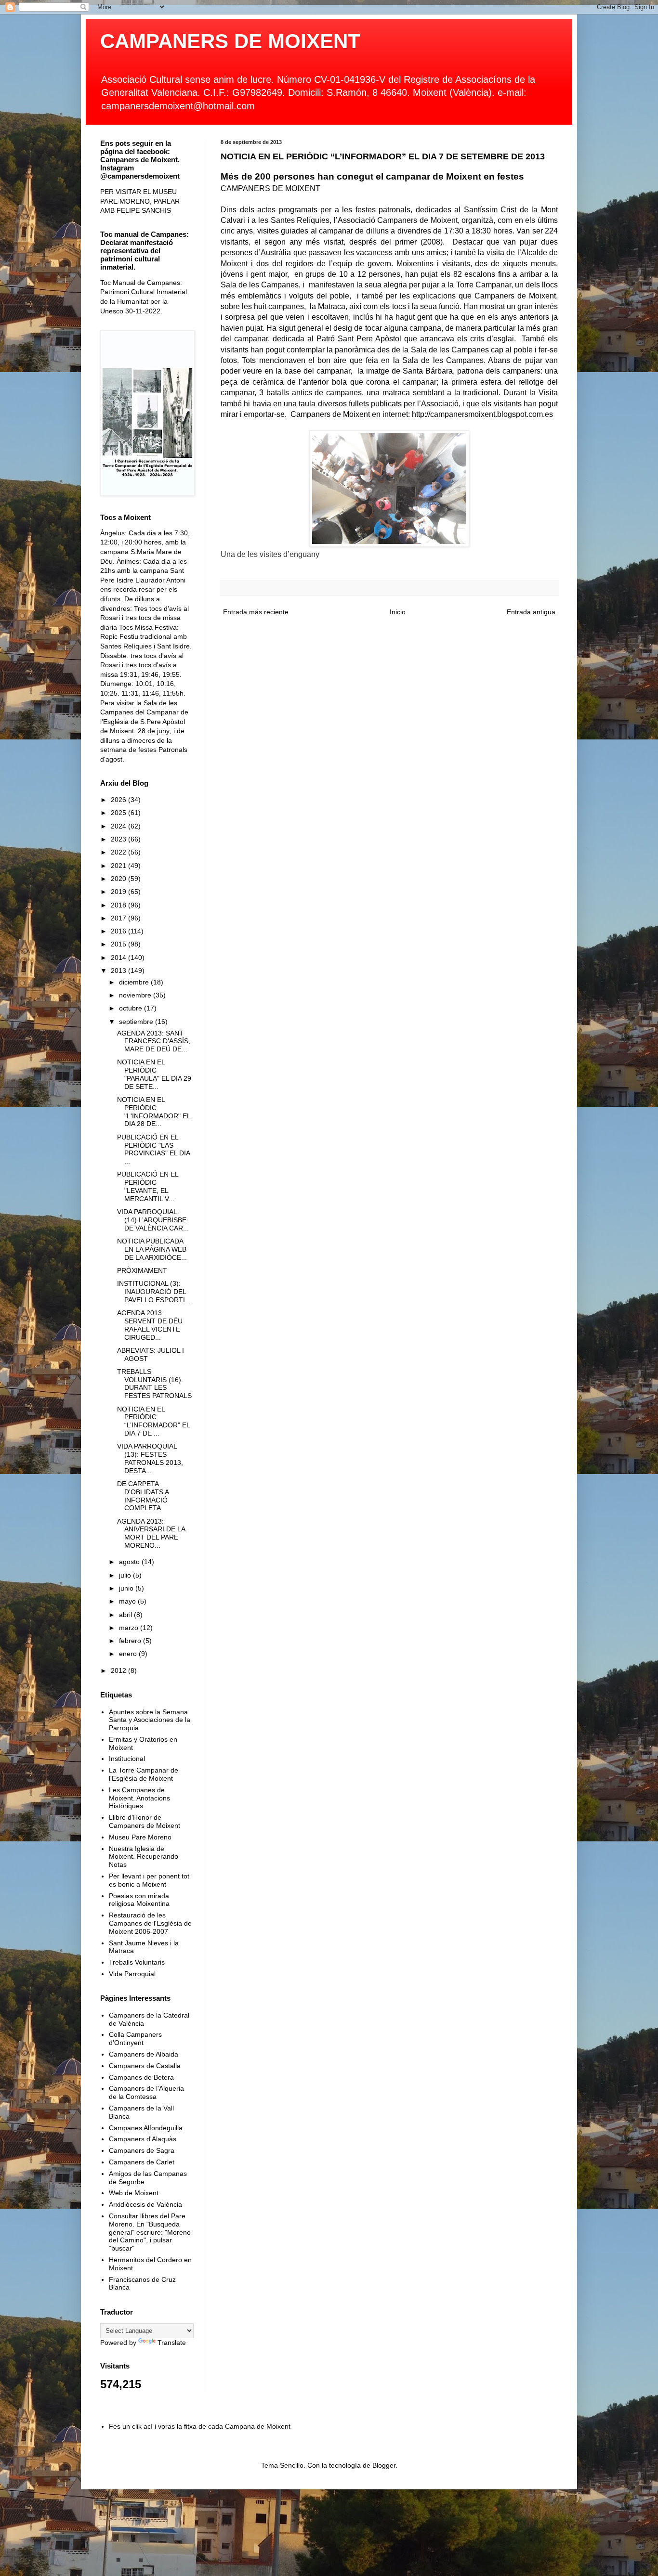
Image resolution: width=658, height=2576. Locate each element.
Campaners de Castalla (145, 2066)
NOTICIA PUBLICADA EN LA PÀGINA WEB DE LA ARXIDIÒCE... (152, 1249)
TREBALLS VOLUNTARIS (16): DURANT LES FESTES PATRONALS (154, 1384)
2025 (119, 813)
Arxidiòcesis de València (145, 2204)
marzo (130, 1628)
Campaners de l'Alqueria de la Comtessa (146, 2092)
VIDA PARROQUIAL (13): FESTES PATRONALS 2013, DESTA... (150, 1458)
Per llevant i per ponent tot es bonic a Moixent (149, 1880)
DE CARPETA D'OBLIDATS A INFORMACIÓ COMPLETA (143, 1496)
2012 (119, 1670)
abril (126, 1615)
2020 (119, 879)
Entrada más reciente (256, 612)
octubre (132, 1008)
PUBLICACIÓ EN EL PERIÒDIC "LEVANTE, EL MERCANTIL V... (148, 1186)
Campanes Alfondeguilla (146, 2128)
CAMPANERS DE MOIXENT (230, 41)
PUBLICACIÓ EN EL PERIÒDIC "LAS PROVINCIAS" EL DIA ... (153, 1149)
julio (126, 1575)
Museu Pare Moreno (140, 1837)
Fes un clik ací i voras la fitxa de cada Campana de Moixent (200, 2426)
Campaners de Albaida (144, 2054)
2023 (119, 839)
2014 (119, 958)
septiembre (137, 1022)
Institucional (127, 1759)
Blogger (384, 2465)
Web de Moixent (134, 2193)
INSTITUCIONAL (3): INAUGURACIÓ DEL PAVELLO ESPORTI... (154, 1292)
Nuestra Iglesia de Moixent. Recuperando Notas (144, 1857)
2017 (119, 918)
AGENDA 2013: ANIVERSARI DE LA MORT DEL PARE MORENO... (151, 1533)
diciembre (135, 982)
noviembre (136, 995)
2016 (119, 931)
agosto (130, 1562)
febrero (131, 1641)
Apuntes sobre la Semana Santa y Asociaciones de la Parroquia (150, 1720)
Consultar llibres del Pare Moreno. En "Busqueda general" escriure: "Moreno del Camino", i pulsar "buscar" (150, 2232)
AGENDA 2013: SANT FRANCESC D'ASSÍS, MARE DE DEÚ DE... (154, 1041)
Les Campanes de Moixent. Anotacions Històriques (139, 1798)
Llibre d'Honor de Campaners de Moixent (145, 1821)
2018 (119, 905)
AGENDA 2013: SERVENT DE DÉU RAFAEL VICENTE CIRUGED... (150, 1325)
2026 (119, 800)
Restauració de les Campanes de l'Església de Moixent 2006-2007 (150, 1923)
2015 (119, 944)
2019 (119, 892)
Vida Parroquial (132, 1974)
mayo (128, 1601)
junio (127, 1588)
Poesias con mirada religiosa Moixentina (139, 1900)
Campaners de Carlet (142, 2162)
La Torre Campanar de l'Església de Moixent (144, 1774)
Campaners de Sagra (142, 2150)
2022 (119, 852)
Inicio (398, 612)
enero (129, 1654)
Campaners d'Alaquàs (143, 2139)
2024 (119, 826)
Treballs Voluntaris (137, 1962)
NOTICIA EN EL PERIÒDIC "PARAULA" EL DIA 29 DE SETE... (154, 1074)
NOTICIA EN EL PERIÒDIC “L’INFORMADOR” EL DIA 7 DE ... (153, 1421)
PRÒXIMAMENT (142, 1270)
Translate (172, 2343)
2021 (119, 866)
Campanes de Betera (141, 2077)
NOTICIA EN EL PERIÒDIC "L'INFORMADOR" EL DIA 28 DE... (154, 1112)
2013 (119, 971)
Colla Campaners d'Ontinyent (135, 2039)
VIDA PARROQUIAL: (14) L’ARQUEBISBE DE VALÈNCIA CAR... (153, 1220)
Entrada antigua (531, 612)
